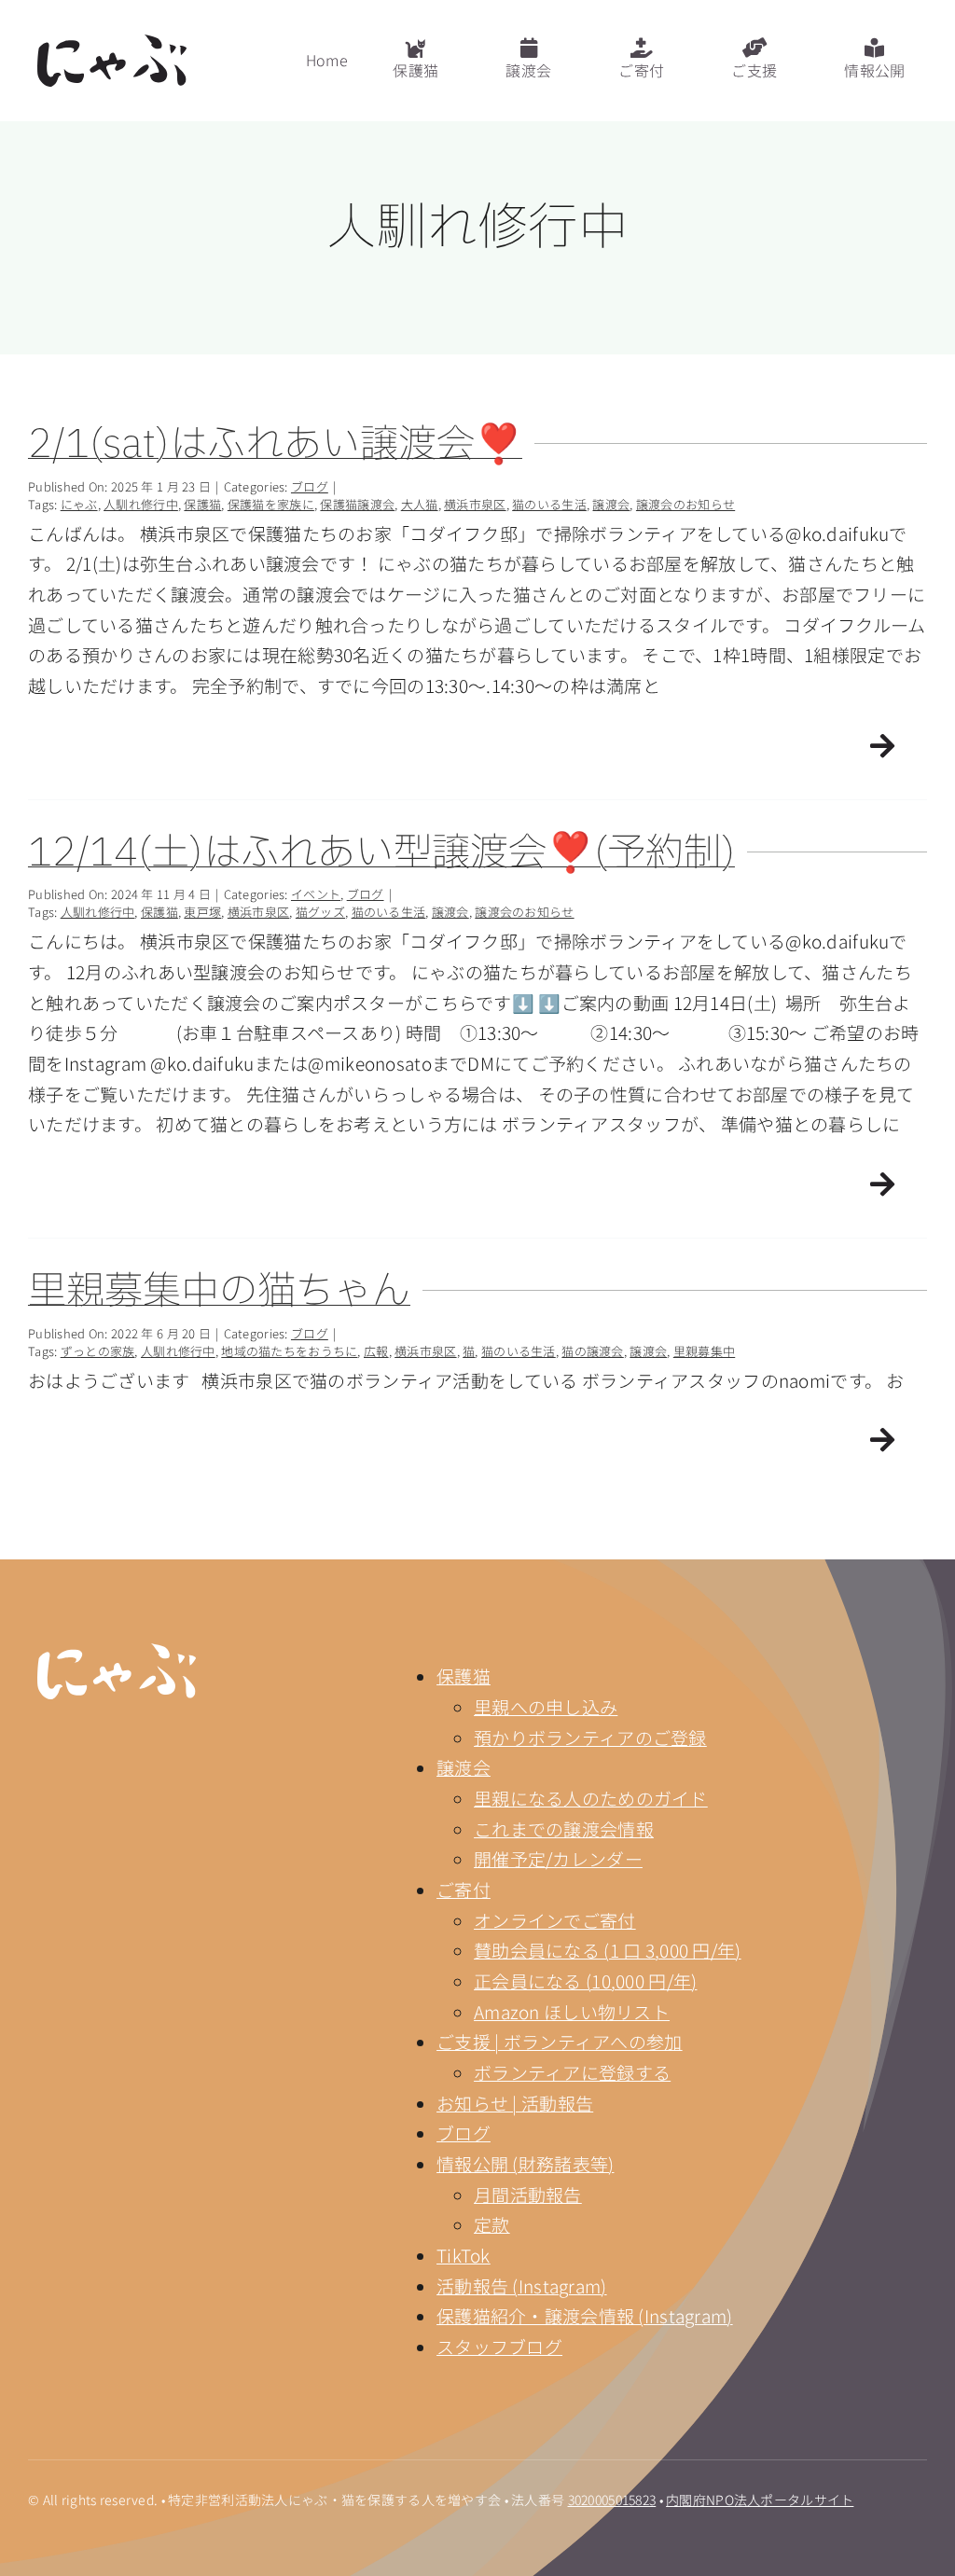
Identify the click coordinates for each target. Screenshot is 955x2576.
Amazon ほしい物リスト (572, 2011)
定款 (492, 2224)
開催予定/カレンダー (558, 1858)
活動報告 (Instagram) (522, 2285)
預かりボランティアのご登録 (590, 1737)
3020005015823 (612, 2500)
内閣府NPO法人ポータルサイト (760, 2500)
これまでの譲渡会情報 (564, 1828)
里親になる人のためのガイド (591, 1798)
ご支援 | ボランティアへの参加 (560, 2041)
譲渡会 (464, 1767)
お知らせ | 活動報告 (515, 2103)
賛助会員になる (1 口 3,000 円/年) (608, 1950)
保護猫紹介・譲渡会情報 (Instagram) (585, 2315)
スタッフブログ (499, 2346)
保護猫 (464, 1676)
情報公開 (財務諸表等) (525, 2163)
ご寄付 (464, 1889)
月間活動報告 (528, 2194)
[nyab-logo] (117, 1652)
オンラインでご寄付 (555, 1920)
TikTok (464, 2255)
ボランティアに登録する (572, 2072)
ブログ (464, 2133)
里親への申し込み (546, 1706)
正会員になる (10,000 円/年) (585, 1980)
